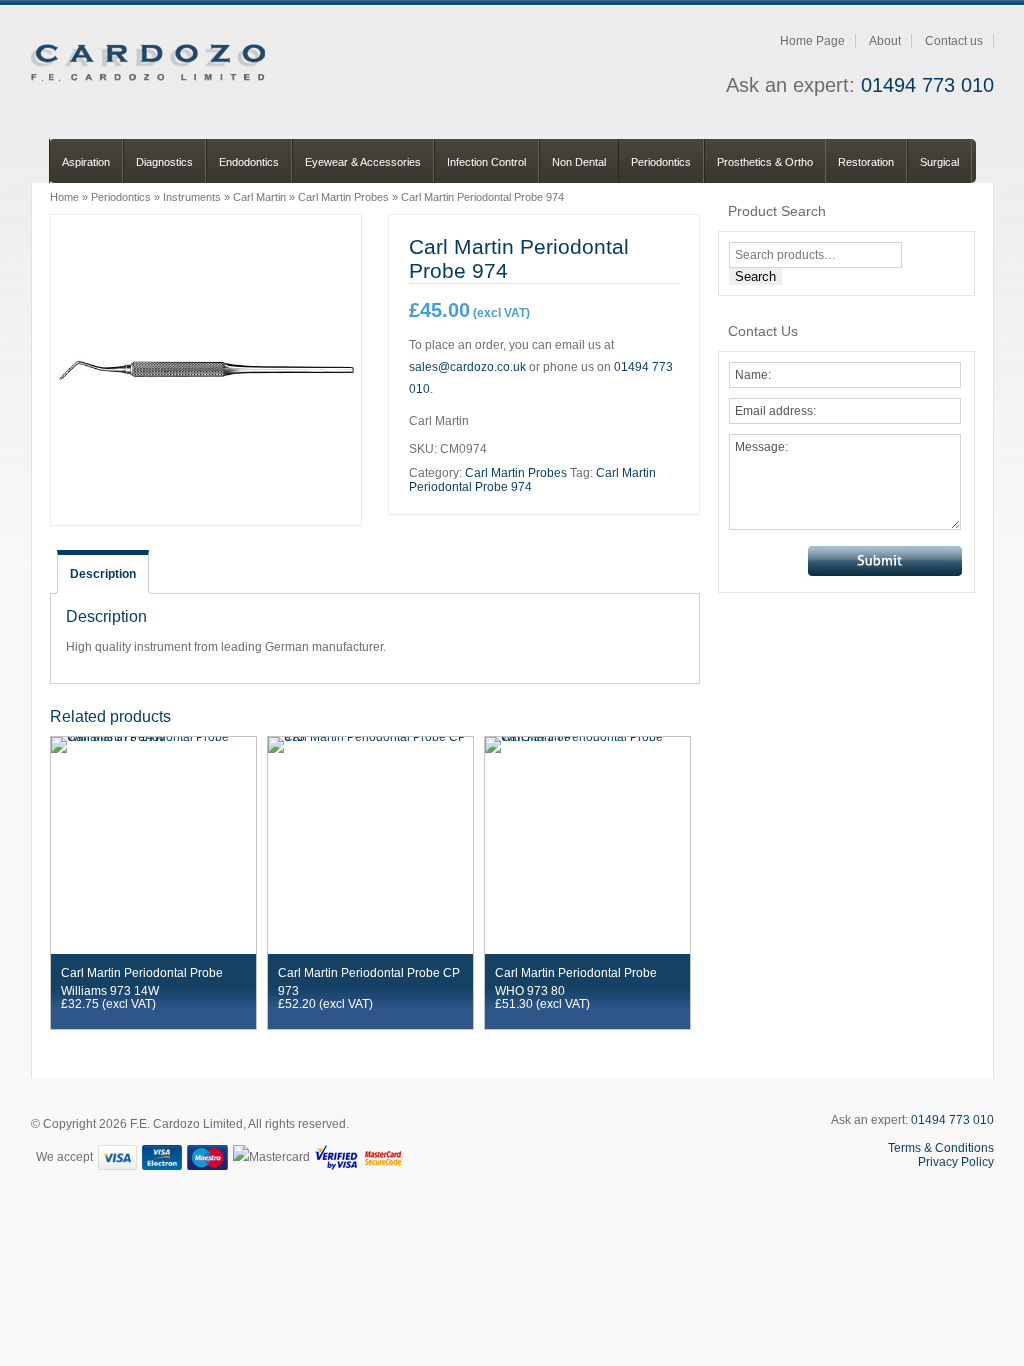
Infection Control (486, 162)
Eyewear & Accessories (363, 162)
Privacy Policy (956, 1162)
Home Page (812, 41)
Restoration (866, 162)
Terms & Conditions (941, 1148)
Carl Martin (259, 197)
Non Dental (579, 162)
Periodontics (661, 162)
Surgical (939, 162)
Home (64, 197)
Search (755, 276)
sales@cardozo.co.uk (467, 367)
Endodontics (249, 162)
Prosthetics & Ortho (765, 162)
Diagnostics (164, 162)
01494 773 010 (927, 85)
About (885, 41)
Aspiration (86, 162)
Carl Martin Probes (343, 197)
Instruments (192, 197)
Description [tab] (103, 574)
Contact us (954, 41)
